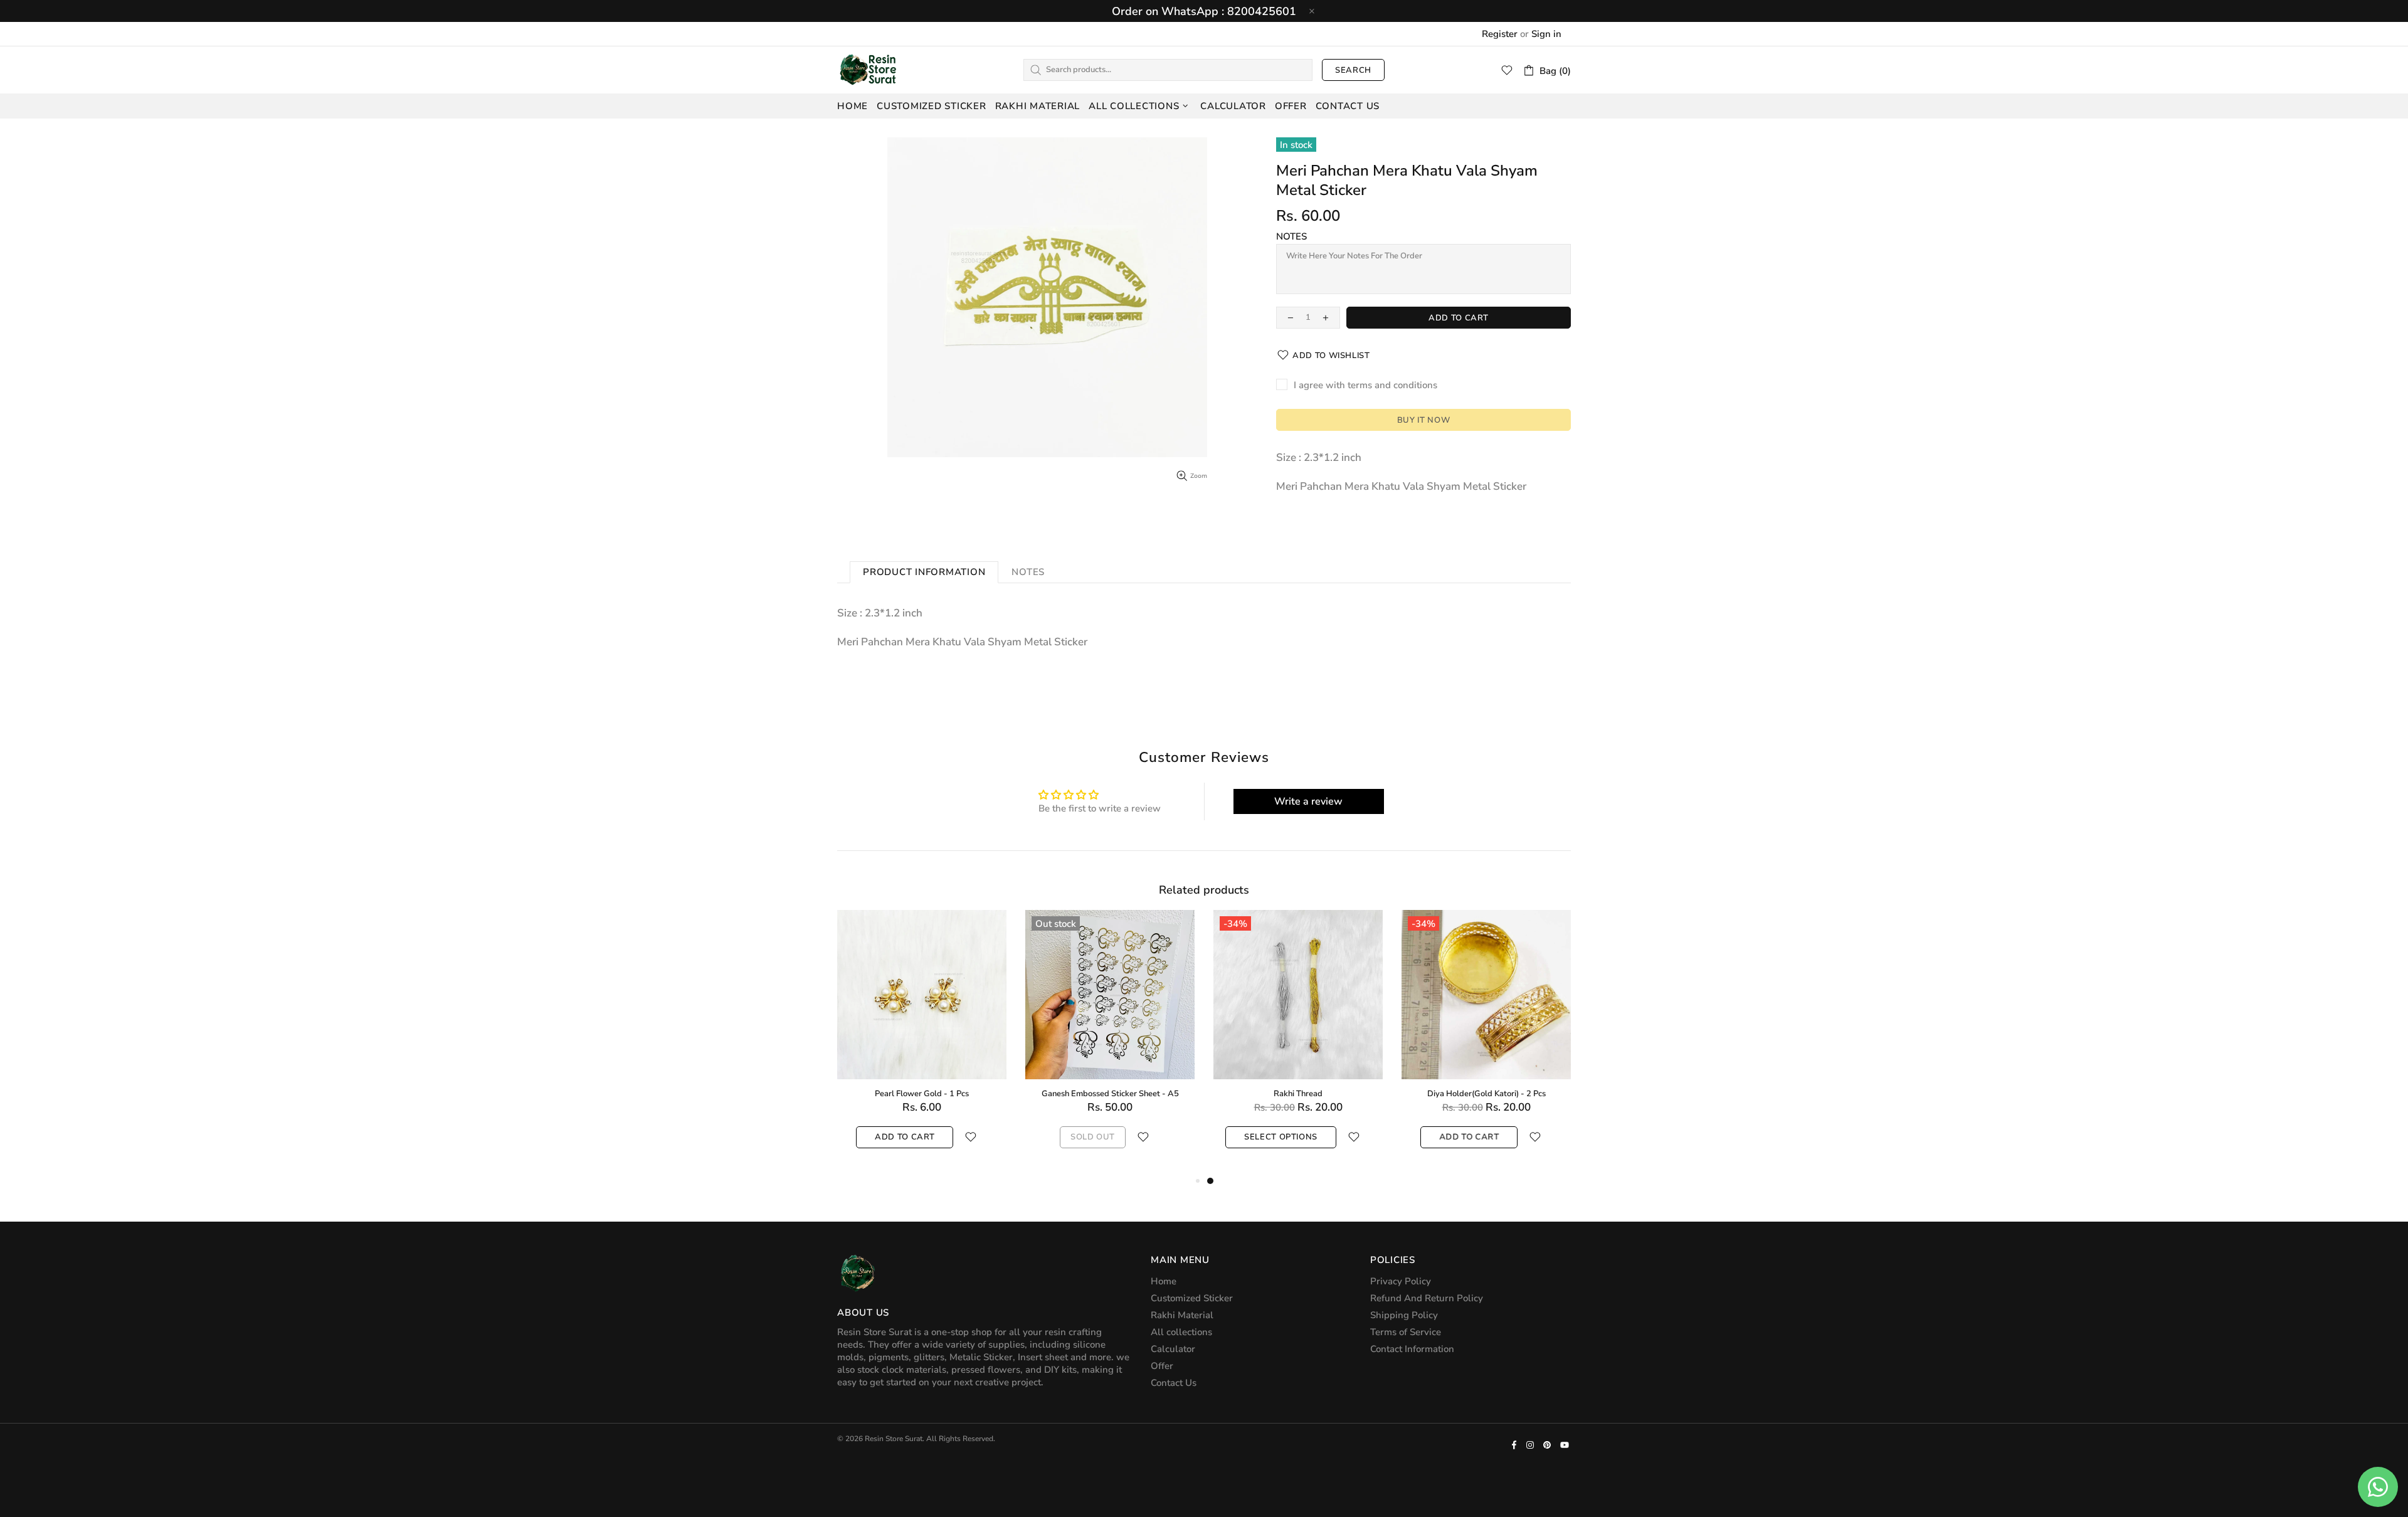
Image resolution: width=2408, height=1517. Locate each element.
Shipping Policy (1404, 1315)
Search (1353, 70)
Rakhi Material (1182, 1315)
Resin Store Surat (869, 70)
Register (1500, 34)
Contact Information (1412, 1349)
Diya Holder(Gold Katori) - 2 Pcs (1487, 1094)
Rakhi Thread (1298, 1094)
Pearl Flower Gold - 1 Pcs (922, 1094)
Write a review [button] (1308, 801)
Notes (1291, 236)
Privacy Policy (1401, 1281)
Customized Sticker (1192, 1298)
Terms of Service (1406, 1332)
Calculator (1173, 1349)
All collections (1181, 1332)
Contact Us (1174, 1383)
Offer (1162, 1366)
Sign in (1546, 34)
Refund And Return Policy (1427, 1298)
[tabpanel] (1298, 1042)
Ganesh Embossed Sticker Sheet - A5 (1110, 1094)
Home (1164, 1281)
